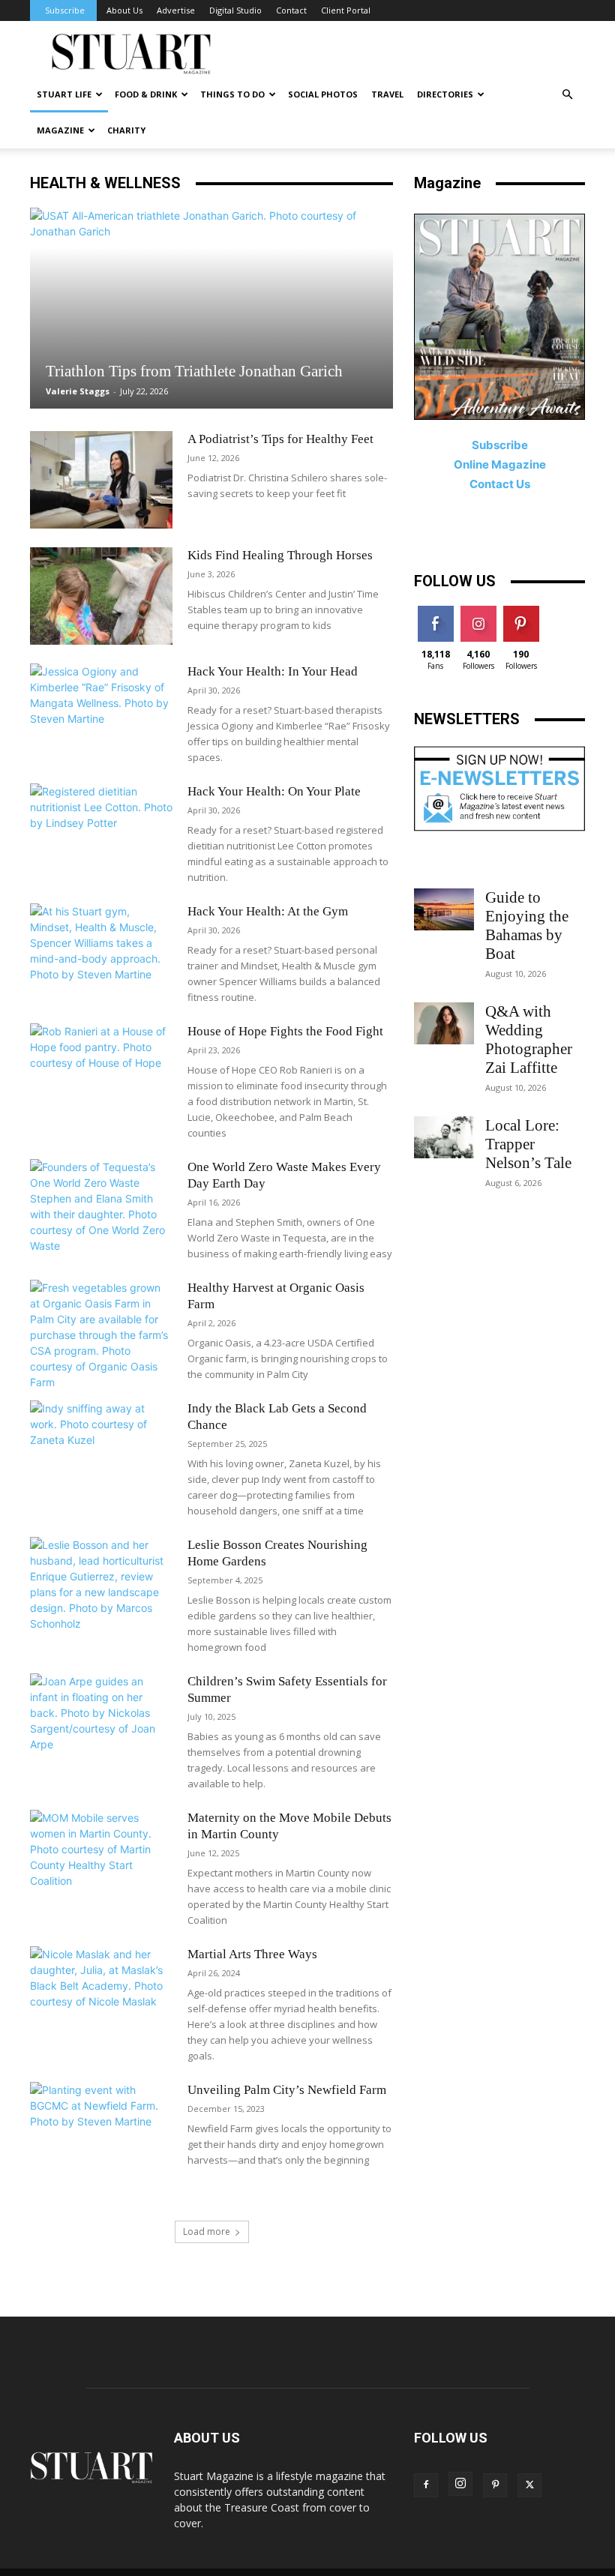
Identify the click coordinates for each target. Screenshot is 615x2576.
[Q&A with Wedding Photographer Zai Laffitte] (444, 1023)
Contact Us (500, 484)
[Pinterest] (495, 2485)
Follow (478, 611)
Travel (387, 94)
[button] (567, 95)
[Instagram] (460, 2484)
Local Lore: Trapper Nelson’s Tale (528, 1144)
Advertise (176, 10)
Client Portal (346, 10)
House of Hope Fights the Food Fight (285, 1031)
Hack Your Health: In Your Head (273, 671)
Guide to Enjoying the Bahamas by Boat (527, 926)
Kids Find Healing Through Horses (280, 555)
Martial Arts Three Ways (252, 1954)
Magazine (60, 130)
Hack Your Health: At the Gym (268, 911)
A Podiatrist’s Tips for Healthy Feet (280, 439)
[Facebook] (426, 2485)
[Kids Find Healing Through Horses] (101, 596)
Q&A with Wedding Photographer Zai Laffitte (529, 1039)
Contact (291, 10)
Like (435, 611)
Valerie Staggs (78, 391)
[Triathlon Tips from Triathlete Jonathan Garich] (211, 308)
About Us (124, 10)
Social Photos (323, 94)
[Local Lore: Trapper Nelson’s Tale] (444, 1137)
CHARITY (126, 130)
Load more (207, 2232)
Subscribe (65, 10)
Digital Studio (235, 10)
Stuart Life (64, 94)
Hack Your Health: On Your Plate (274, 791)
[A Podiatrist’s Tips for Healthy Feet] (101, 480)
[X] (529, 2485)
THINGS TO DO (232, 94)
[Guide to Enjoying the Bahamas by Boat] (444, 909)
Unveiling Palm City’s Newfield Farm (287, 2090)
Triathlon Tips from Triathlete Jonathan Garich (194, 371)
